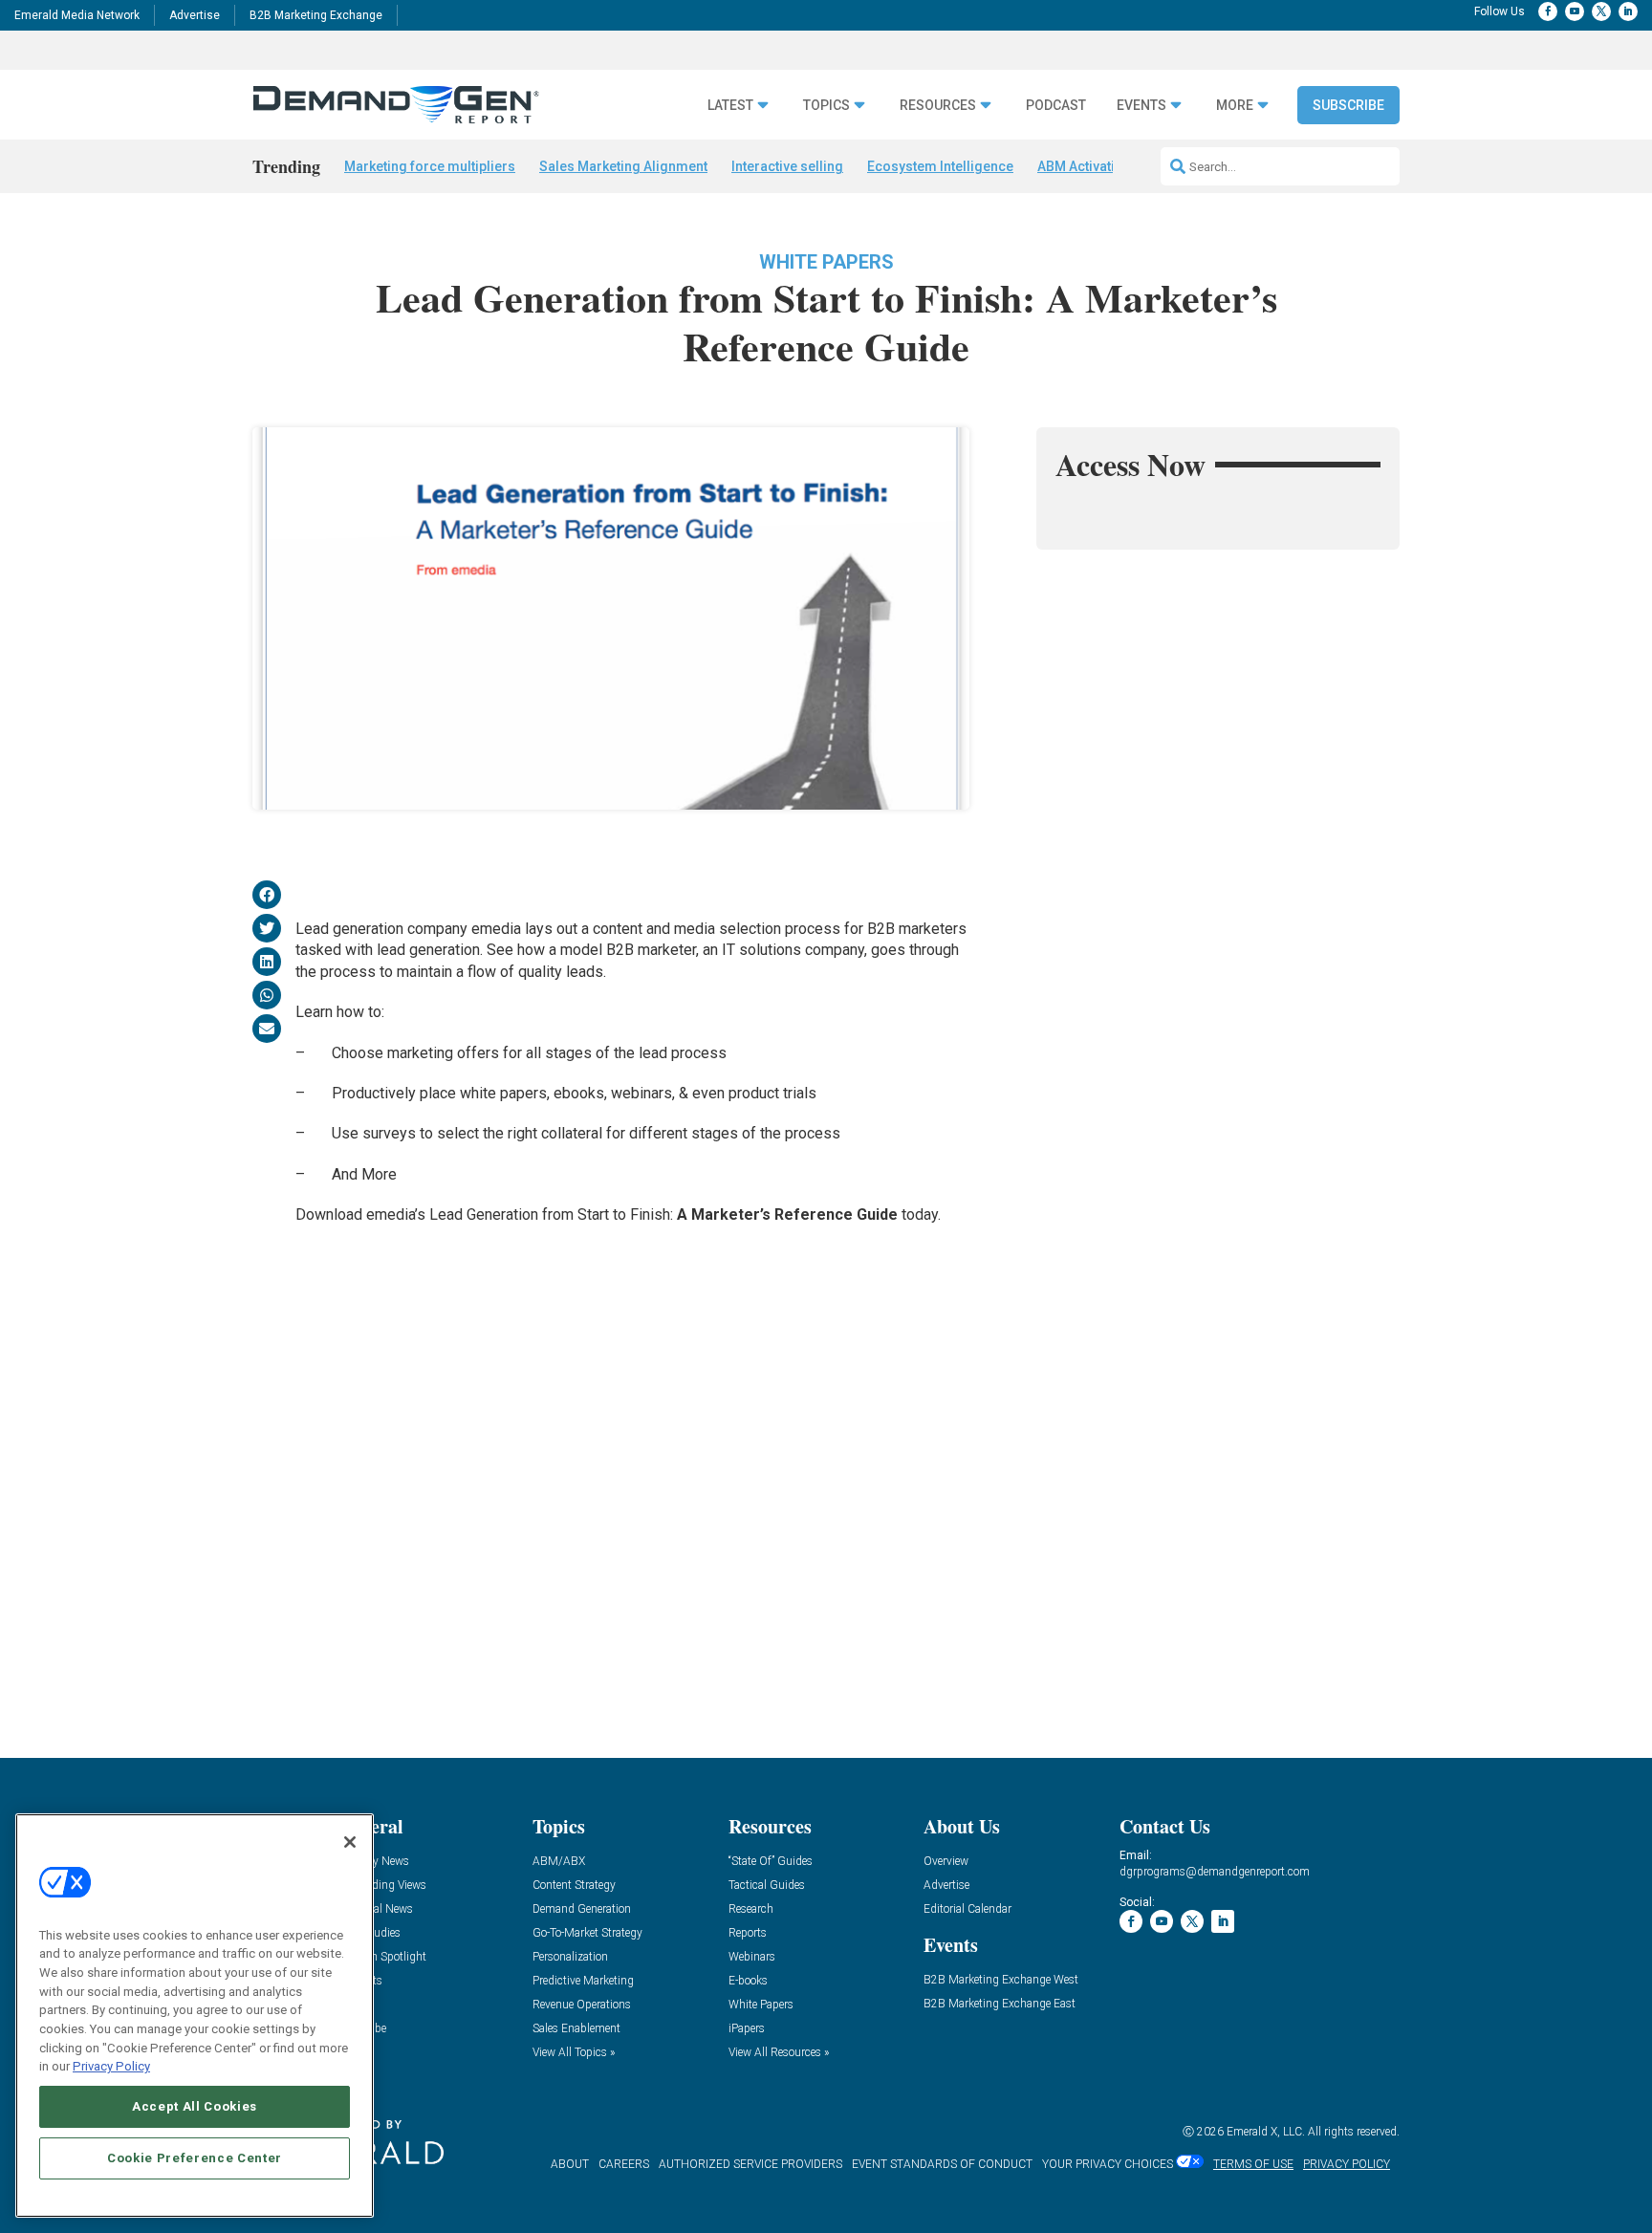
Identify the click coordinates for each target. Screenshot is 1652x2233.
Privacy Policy (111, 2066)
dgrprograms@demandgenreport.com (1215, 1872)
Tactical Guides (767, 1886)
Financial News (375, 1909)
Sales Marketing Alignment (623, 166)
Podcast (1056, 106)
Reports (748, 1933)
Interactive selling (787, 166)
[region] (195, 2016)
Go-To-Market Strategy (587, 1933)
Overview (946, 1862)
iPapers (747, 2029)
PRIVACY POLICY (1347, 2164)
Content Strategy (574, 1886)
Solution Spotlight (381, 1957)
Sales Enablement (576, 2029)
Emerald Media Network (77, 15)
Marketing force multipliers (430, 166)
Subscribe (1348, 105)
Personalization (570, 1957)
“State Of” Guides (771, 1862)
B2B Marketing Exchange (316, 15)
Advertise (195, 15)
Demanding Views (381, 1886)
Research (751, 1909)
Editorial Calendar (967, 1909)
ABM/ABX (559, 1862)
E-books (748, 1981)
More (1235, 106)
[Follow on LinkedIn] (1628, 11)
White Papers (826, 262)
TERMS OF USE (1253, 2164)
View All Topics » (574, 2053)
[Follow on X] (1601, 11)
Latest (730, 106)
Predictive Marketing (583, 1981)
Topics (826, 106)
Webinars (752, 1957)
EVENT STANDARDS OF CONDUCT (942, 2164)
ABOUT (570, 2164)
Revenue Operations (582, 2005)
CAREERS (624, 2164)
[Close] (350, 1842)
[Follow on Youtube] (1575, 11)
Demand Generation (582, 1909)
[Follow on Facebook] (1548, 11)
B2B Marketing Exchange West (1001, 1980)
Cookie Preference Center (195, 2158)
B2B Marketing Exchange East (1000, 2004)
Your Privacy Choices (1108, 2164)
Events (1141, 106)
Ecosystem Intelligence (940, 166)
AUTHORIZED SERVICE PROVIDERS (750, 2164)
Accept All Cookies (195, 2106)
